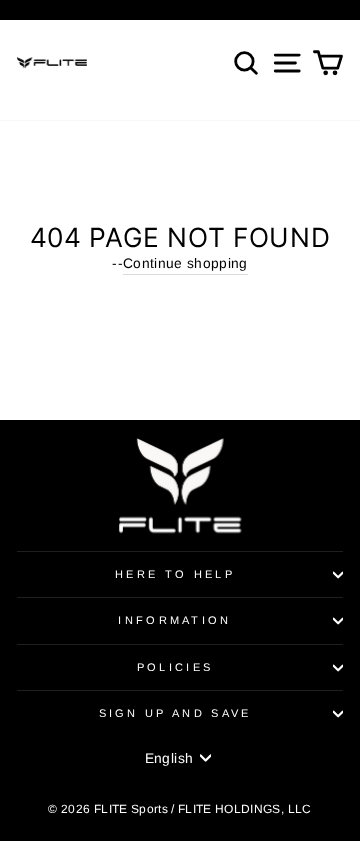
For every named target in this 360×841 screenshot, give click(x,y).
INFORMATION (174, 620)
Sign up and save (175, 713)
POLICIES (175, 667)
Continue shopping (185, 263)
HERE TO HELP (175, 574)
